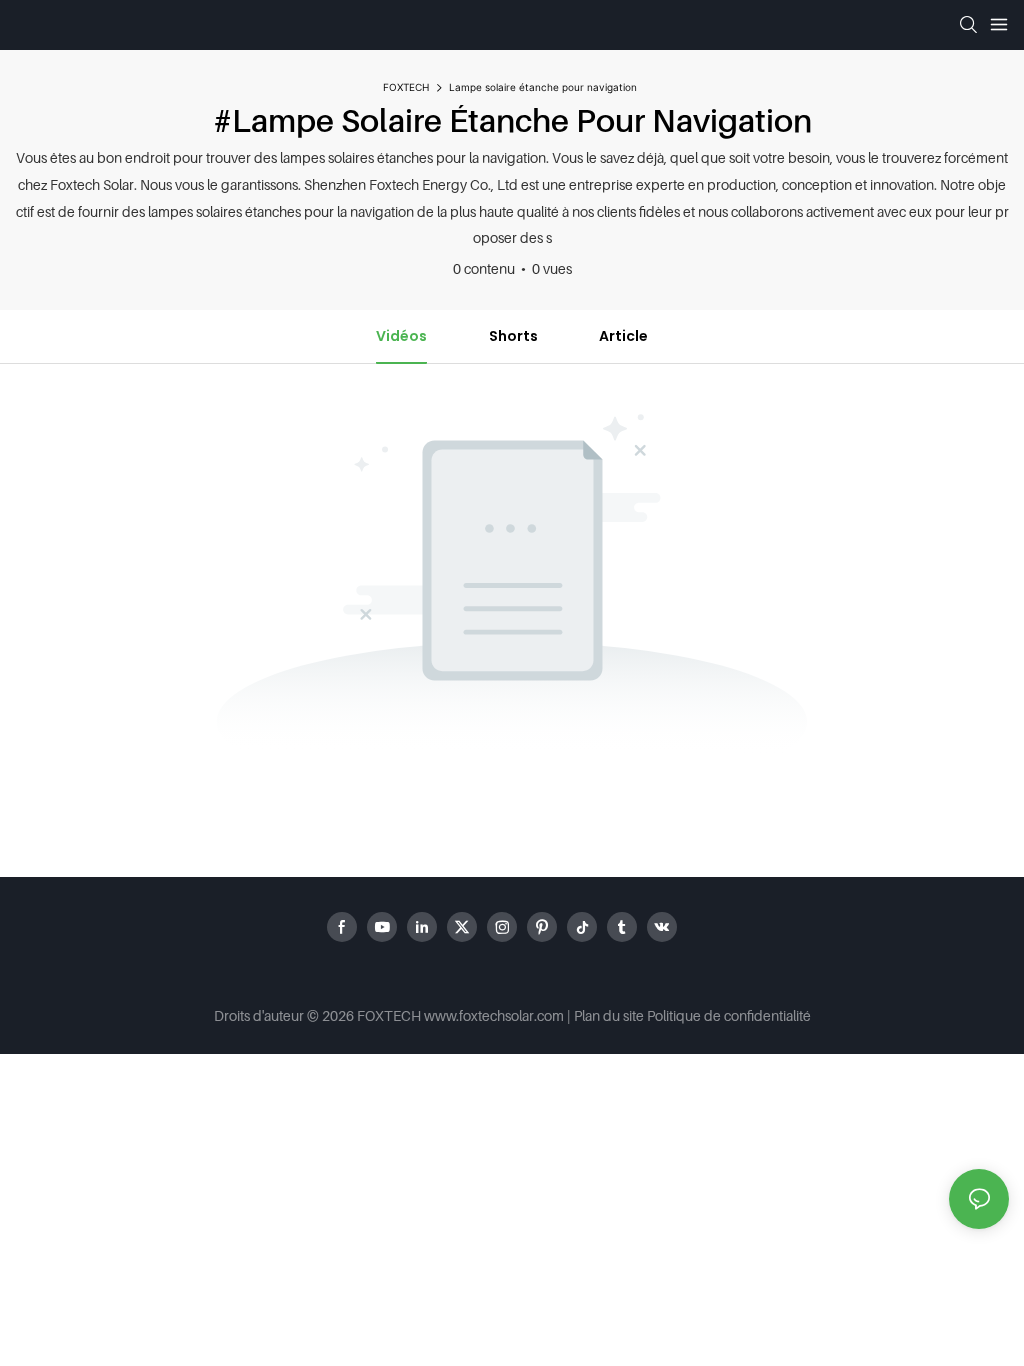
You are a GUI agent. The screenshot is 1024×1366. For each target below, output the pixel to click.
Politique (674, 1015)
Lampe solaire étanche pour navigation (543, 87)
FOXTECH (406, 87)
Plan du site (609, 1015)
